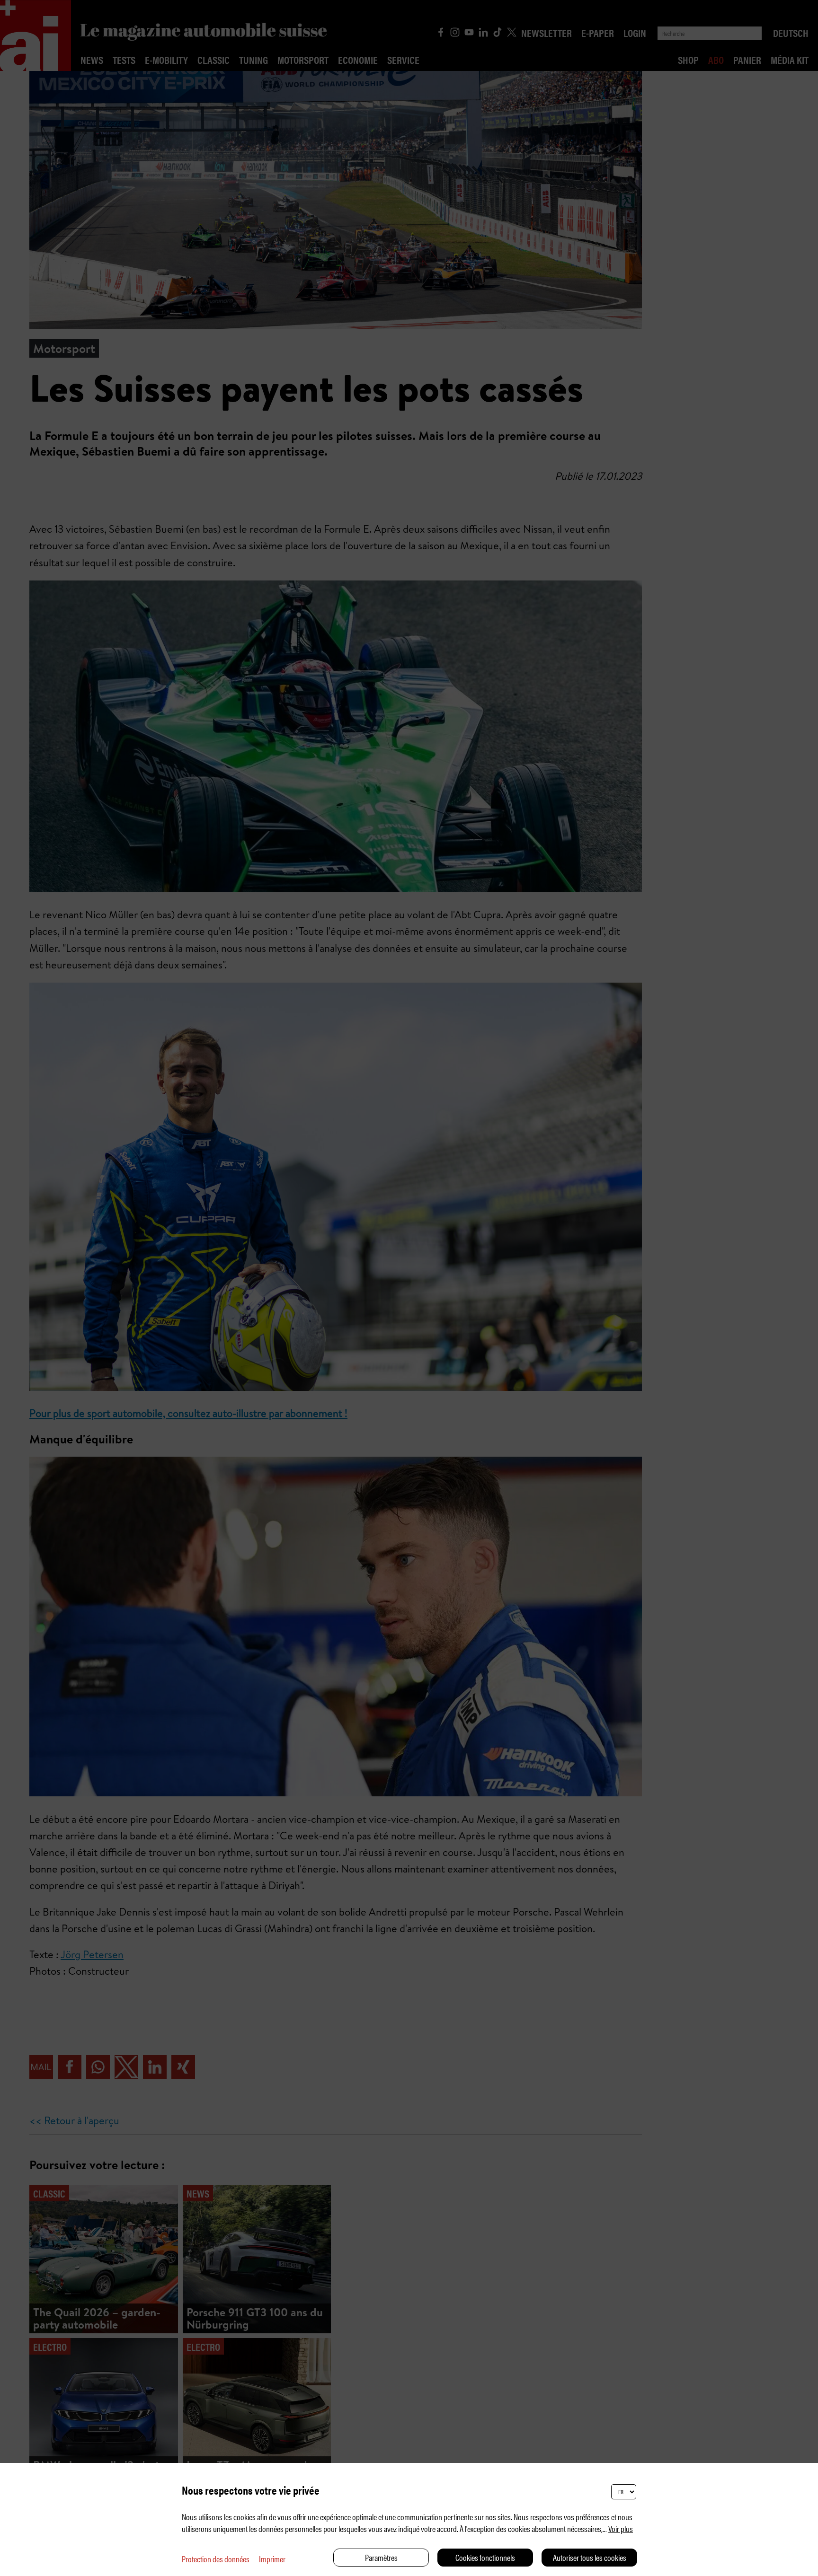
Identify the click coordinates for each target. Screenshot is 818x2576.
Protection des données (216, 2559)
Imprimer (272, 2559)
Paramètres (381, 2557)
